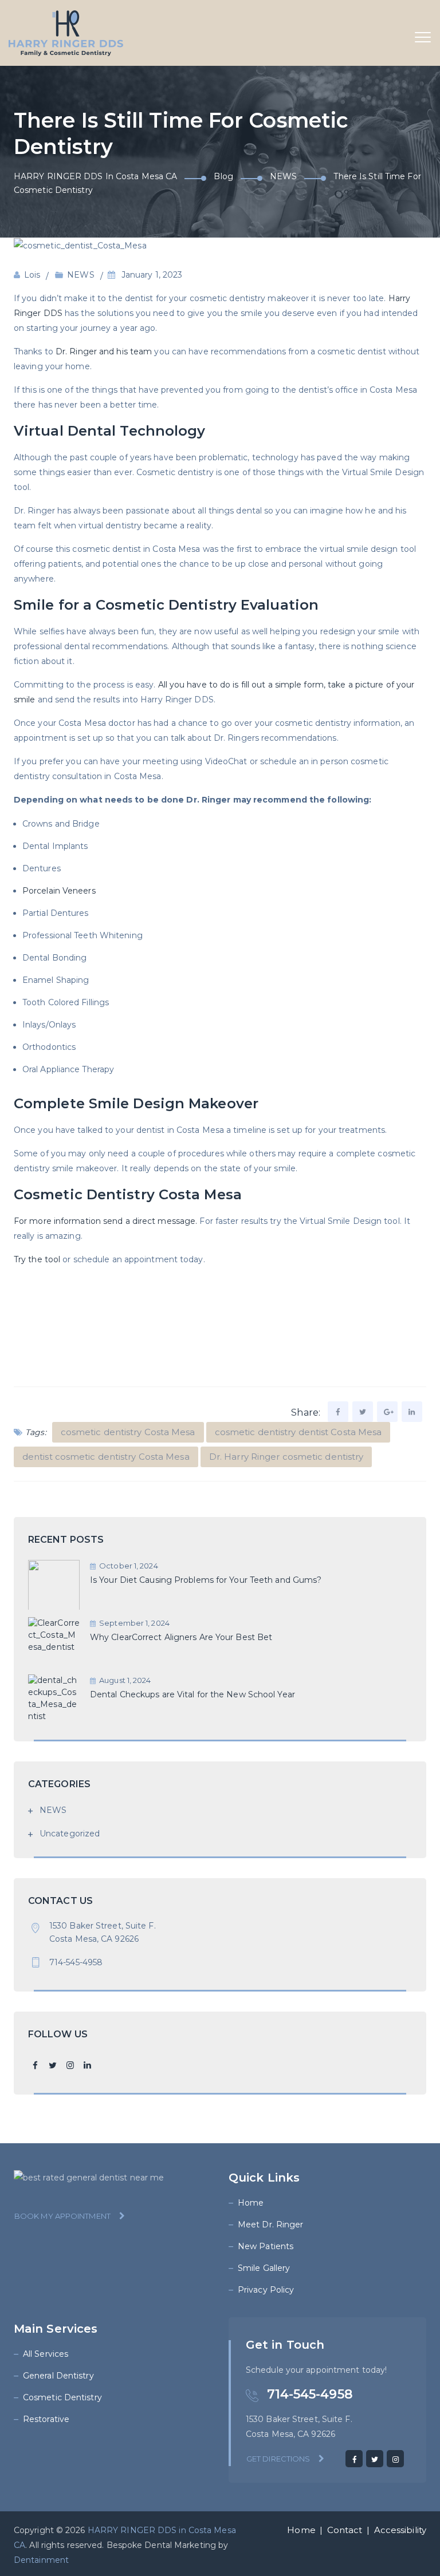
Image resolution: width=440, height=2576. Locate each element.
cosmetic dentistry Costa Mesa (128, 1432)
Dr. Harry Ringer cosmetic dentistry (286, 1457)
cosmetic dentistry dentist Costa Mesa (298, 1432)
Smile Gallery (264, 2268)
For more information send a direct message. (105, 1221)
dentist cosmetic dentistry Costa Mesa (106, 1457)
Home (251, 2203)
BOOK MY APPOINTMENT (62, 2216)
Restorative (46, 2419)
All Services (46, 2354)
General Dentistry (58, 2376)
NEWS (80, 275)
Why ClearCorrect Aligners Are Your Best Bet (181, 1637)
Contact (345, 2530)
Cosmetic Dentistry (62, 2397)
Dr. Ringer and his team (104, 351)
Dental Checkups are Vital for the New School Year (192, 1694)
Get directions (278, 2459)
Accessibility (400, 2530)
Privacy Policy (266, 2290)
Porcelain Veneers (59, 891)
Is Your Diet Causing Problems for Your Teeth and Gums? (206, 1580)
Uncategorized (70, 1834)
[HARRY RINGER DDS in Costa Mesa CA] (66, 33)
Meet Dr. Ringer (271, 2225)
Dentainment (41, 2560)
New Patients (266, 2246)
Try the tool (37, 1259)
